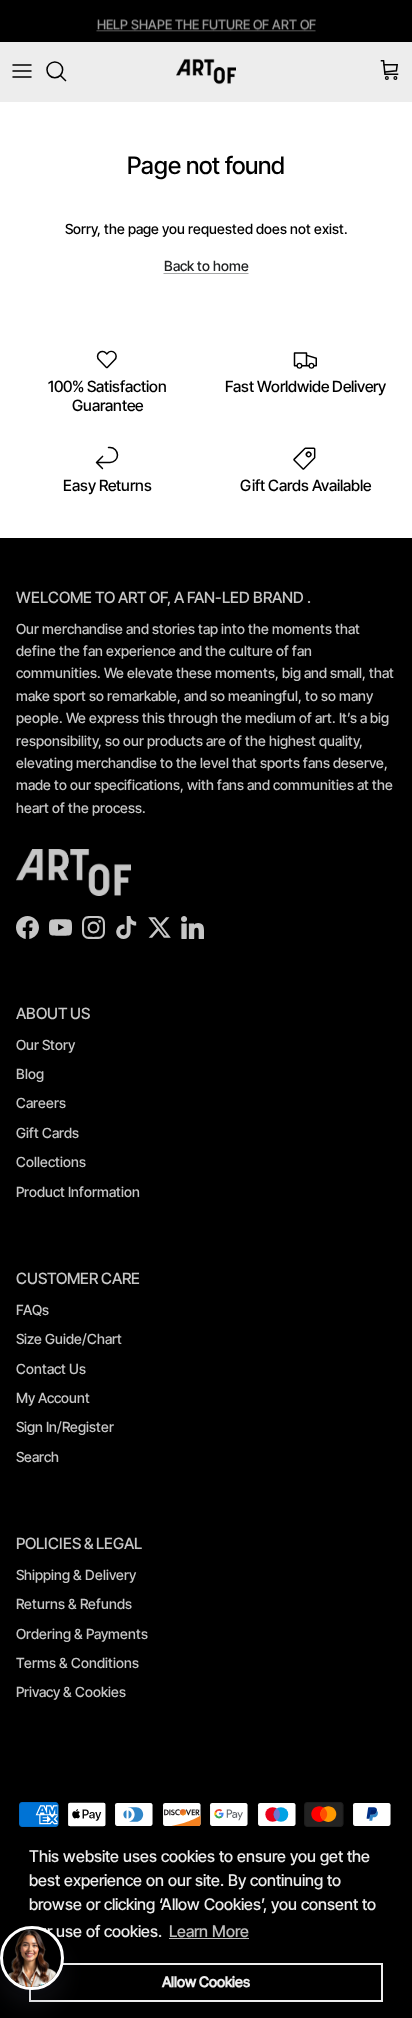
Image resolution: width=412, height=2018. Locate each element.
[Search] (66, 71)
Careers (41, 1102)
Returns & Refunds (74, 1603)
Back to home (206, 265)
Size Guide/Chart (69, 1338)
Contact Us (51, 1368)
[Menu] (22, 71)
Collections (51, 1161)
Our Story (45, 1044)
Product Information (78, 1191)
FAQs (32, 1309)
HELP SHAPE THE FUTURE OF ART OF (206, 23)
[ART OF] (206, 71)
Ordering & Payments (82, 1633)
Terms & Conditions (77, 1662)
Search (37, 1456)
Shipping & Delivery (76, 1574)
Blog (30, 1073)
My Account (53, 1397)
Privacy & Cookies (71, 1691)
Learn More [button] (209, 1931)
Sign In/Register (65, 1426)
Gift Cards (47, 1132)
